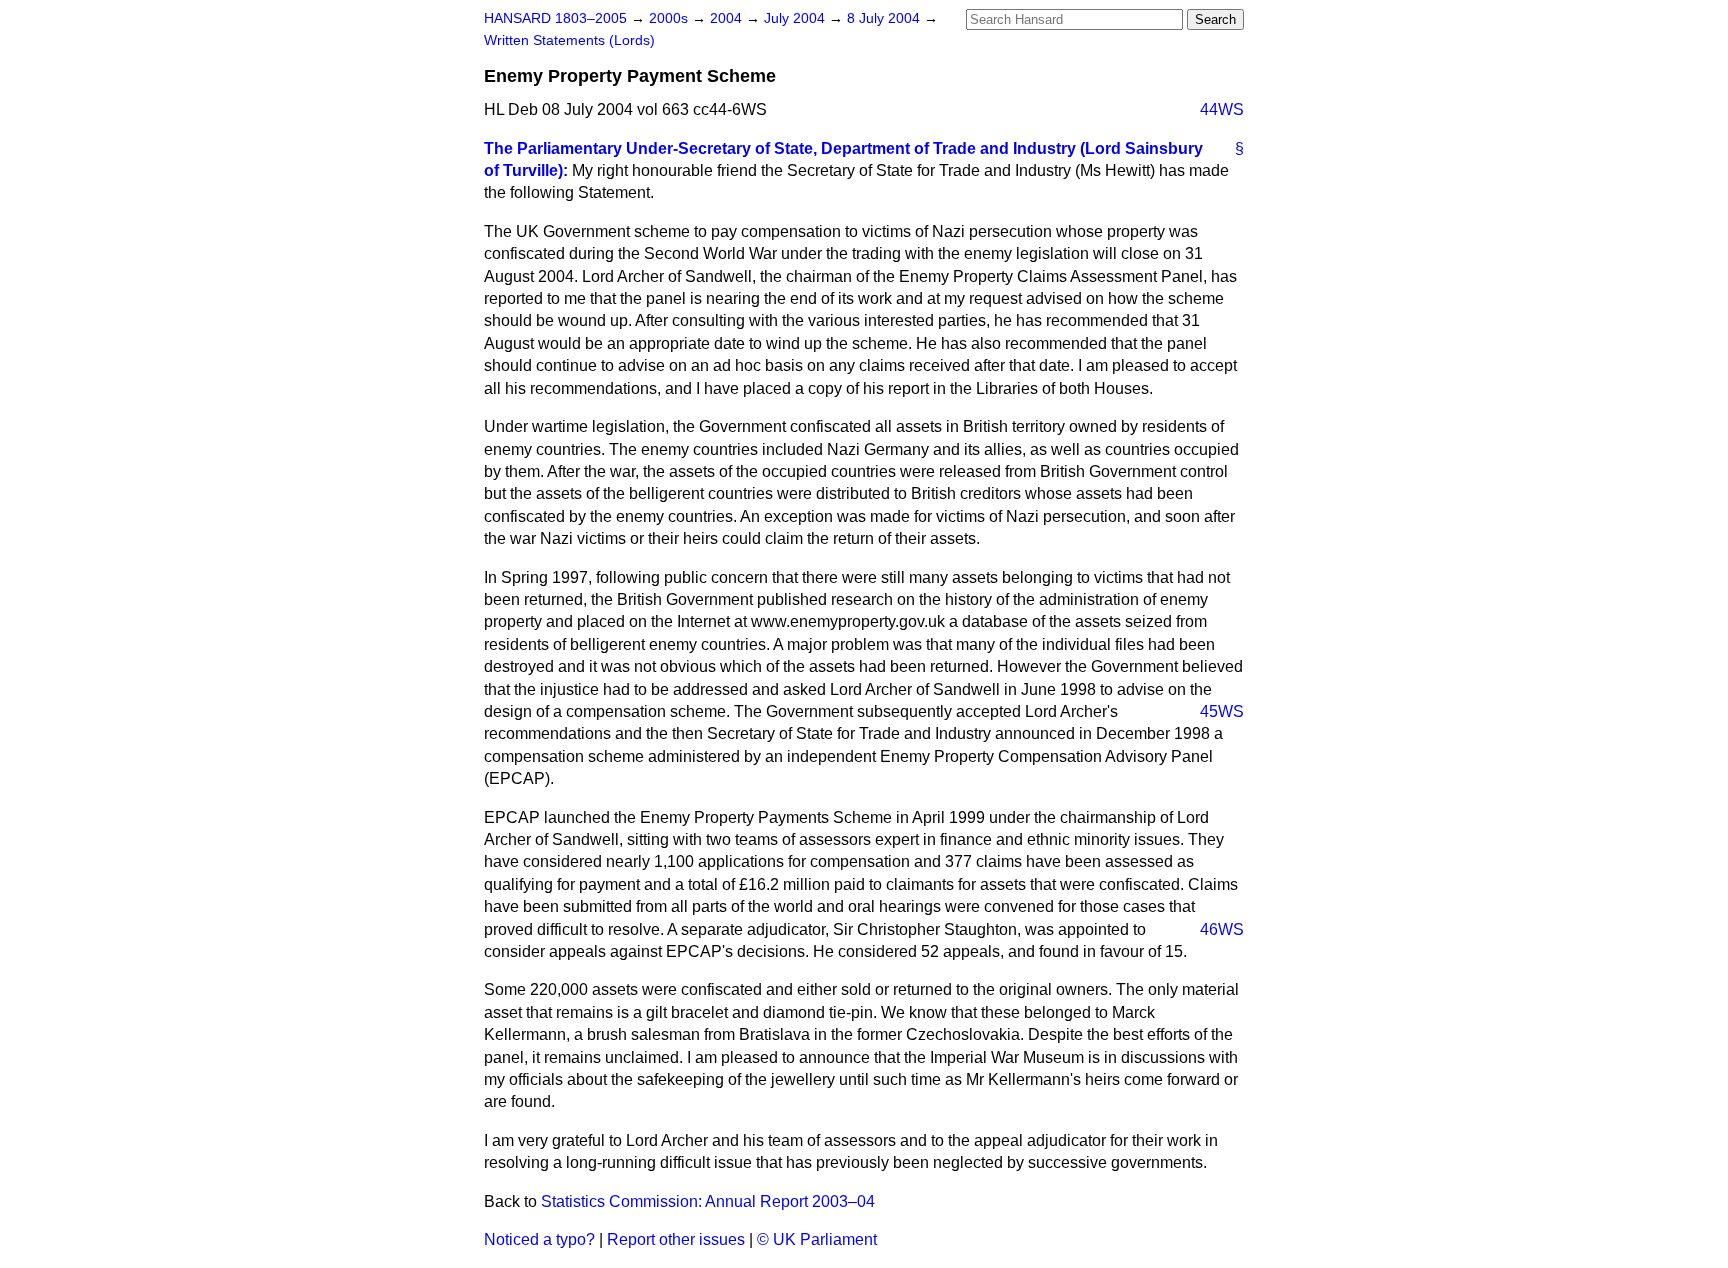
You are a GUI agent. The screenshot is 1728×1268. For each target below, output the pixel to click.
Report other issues (676, 1239)
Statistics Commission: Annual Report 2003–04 (708, 1201)
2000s (670, 18)
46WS (1222, 929)
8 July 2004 (885, 18)
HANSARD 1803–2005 (555, 18)
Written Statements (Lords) (569, 40)
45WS (1222, 711)
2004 (728, 18)
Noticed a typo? (539, 1239)
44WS (1222, 109)
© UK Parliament (817, 1239)
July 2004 (796, 18)
